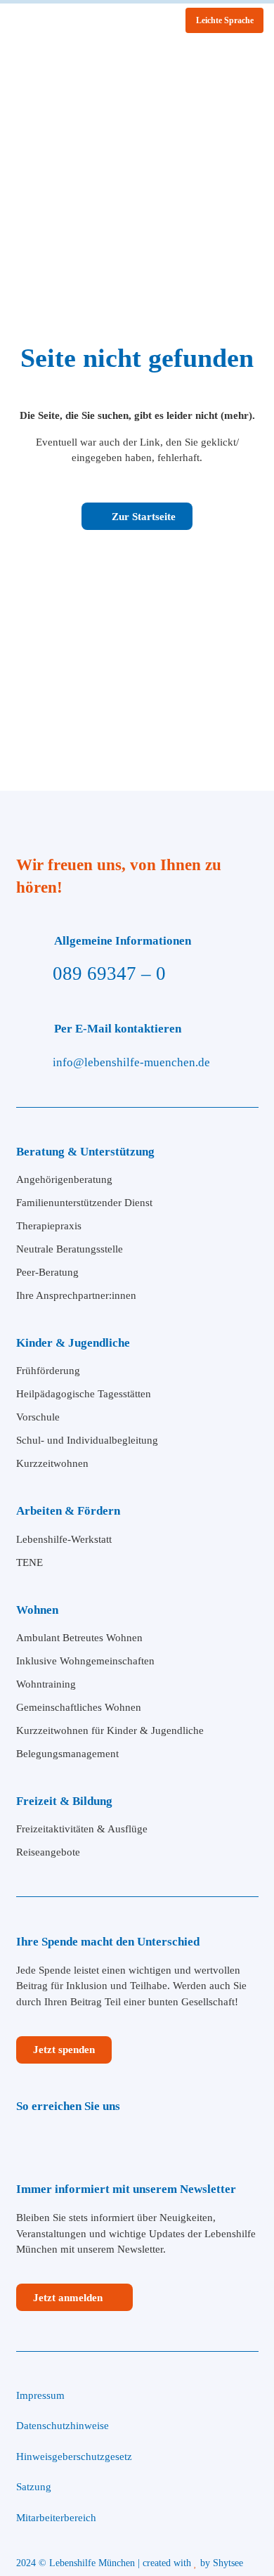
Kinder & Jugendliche (73, 1343)
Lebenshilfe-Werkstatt (64, 1539)
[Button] (243, 221)
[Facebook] (24, 2141)
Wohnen (37, 1610)
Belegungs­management (67, 1754)
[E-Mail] (130, 2141)
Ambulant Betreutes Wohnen (79, 1638)
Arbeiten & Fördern (68, 1511)
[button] (255, 56)
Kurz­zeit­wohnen (52, 1463)
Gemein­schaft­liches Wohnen (79, 1707)
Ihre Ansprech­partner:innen (76, 1295)
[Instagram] (56, 2141)
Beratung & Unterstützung (85, 1152)
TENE (30, 1562)
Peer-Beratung (47, 1272)
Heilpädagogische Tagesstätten (84, 1394)
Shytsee (229, 2563)
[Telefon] (99, 2141)
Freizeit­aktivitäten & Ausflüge (82, 1829)
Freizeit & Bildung (64, 1801)
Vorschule (38, 1417)
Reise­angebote (48, 1852)
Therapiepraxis (49, 1226)
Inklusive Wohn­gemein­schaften (85, 1661)
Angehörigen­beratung (64, 1179)
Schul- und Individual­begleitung (87, 1440)
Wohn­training (46, 1684)
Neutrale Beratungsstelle (70, 1249)
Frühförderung (48, 1371)
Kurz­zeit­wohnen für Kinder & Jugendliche (110, 1730)
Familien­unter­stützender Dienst (84, 1203)
